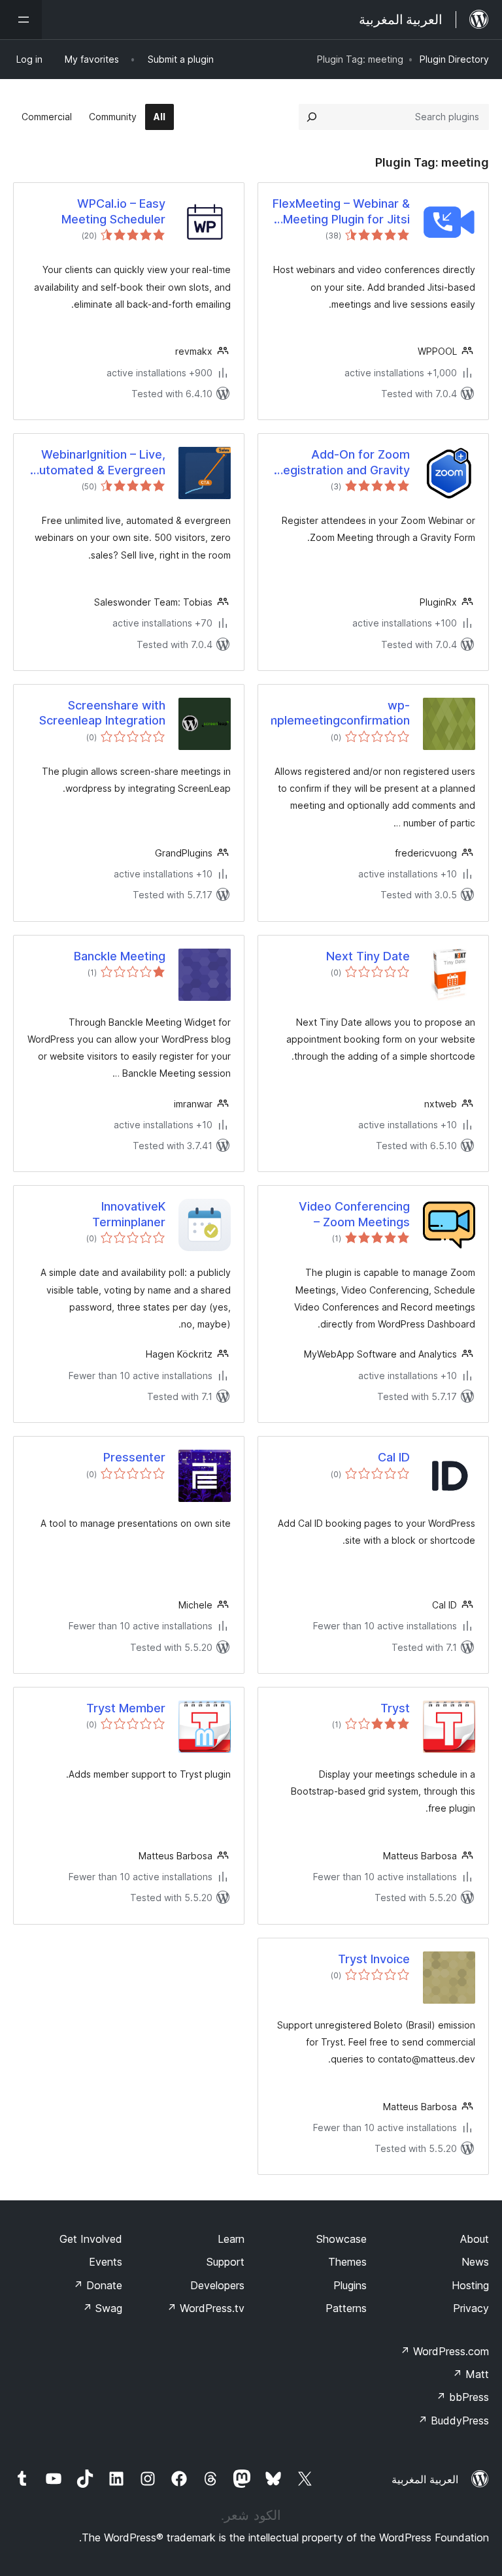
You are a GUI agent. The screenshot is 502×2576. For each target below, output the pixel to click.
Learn (231, 2239)
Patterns (346, 2308)
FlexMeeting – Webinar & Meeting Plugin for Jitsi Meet (341, 212)
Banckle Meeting (120, 956)
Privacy (471, 2308)
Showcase (342, 2239)
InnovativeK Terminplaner (129, 1214)
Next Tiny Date (368, 956)
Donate (98, 2285)
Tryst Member (126, 1708)
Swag (102, 2308)
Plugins (350, 2285)
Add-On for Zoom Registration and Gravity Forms (343, 463)
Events (106, 2262)
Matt (471, 2374)
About (475, 2239)
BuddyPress (453, 2421)
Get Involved (91, 2239)
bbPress (462, 2397)
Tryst (395, 1708)
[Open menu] (21, 20)
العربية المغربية (425, 2479)
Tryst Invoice (374, 1959)
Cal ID (394, 1457)
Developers (217, 2285)
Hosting (470, 2285)
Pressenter (134, 1457)
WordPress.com (444, 2351)
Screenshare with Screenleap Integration (102, 713)
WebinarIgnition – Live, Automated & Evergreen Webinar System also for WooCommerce (97, 463)
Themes (347, 2262)
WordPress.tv (206, 2308)
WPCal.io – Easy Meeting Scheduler (113, 211)
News (475, 2262)
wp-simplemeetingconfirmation (341, 713)
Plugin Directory (454, 59)
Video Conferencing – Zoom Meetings (354, 1214)
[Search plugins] (312, 117)
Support (226, 2262)
